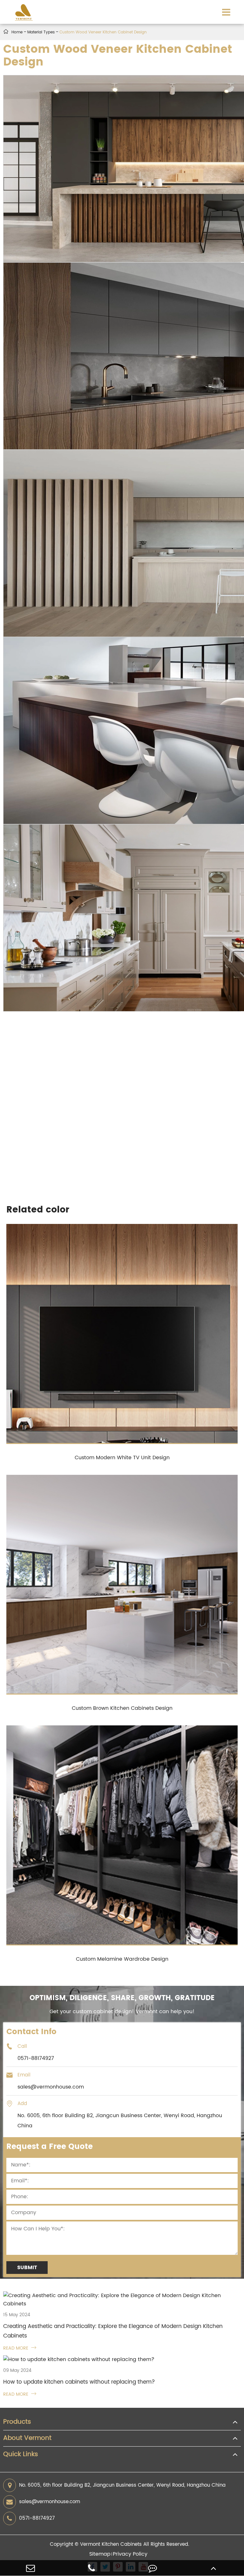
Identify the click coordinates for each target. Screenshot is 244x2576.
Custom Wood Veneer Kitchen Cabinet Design (103, 32)
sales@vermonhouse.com (50, 2502)
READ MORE (20, 2348)
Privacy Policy (130, 2554)
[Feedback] (152, 2568)
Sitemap (100, 2554)
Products (17, 2422)
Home (17, 32)
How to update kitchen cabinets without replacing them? (79, 2382)
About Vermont (27, 2438)
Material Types (41, 32)
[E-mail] (30, 2568)
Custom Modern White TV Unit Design (122, 1458)
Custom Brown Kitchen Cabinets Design (122, 1708)
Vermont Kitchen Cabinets (111, 2544)
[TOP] (213, 2568)
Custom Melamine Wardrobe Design (122, 1959)
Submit (27, 2268)
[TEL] (91, 2568)
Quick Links (21, 2455)
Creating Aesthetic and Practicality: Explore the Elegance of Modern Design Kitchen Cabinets (113, 2331)
